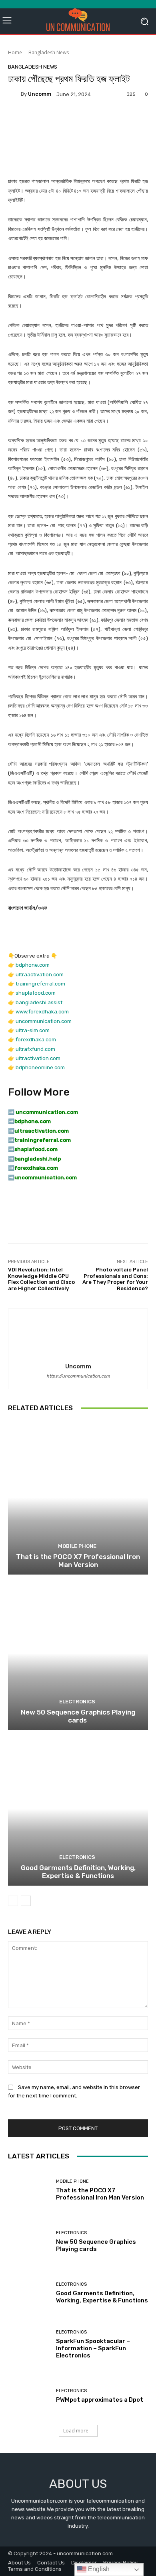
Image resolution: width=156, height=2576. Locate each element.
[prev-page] (13, 1901)
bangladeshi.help (38, 1159)
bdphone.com (33, 965)
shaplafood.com (36, 993)
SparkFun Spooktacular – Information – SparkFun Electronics (93, 2348)
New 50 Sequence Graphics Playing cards (78, 1716)
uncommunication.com (44, 1021)
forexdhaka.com (36, 1040)
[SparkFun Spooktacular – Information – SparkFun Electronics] (29, 2344)
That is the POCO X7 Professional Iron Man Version (78, 1561)
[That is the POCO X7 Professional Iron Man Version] (78, 1498)
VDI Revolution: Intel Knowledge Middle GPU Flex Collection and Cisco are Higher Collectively (41, 1279)
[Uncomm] (14, 94)
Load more (76, 2431)
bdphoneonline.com (40, 1067)
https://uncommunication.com (78, 1376)
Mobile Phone (77, 1546)
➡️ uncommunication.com (43, 1112)
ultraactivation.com (40, 975)
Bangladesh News (49, 52)
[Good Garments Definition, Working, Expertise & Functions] (78, 1809)
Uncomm (40, 94)
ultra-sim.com (33, 1030)
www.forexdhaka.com (42, 1012)
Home (15, 52)
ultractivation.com (38, 1058)
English (98, 2569)
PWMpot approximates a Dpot (100, 2400)
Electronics (77, 1702)
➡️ (11, 1121)
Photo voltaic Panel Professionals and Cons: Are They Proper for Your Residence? (115, 1279)
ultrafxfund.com (35, 1049)
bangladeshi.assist (39, 1002)
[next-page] (26, 1901)
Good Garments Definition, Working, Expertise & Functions (78, 1872)
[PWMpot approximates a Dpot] (29, 2396)
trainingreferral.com (40, 984)
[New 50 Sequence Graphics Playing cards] (78, 1653)
